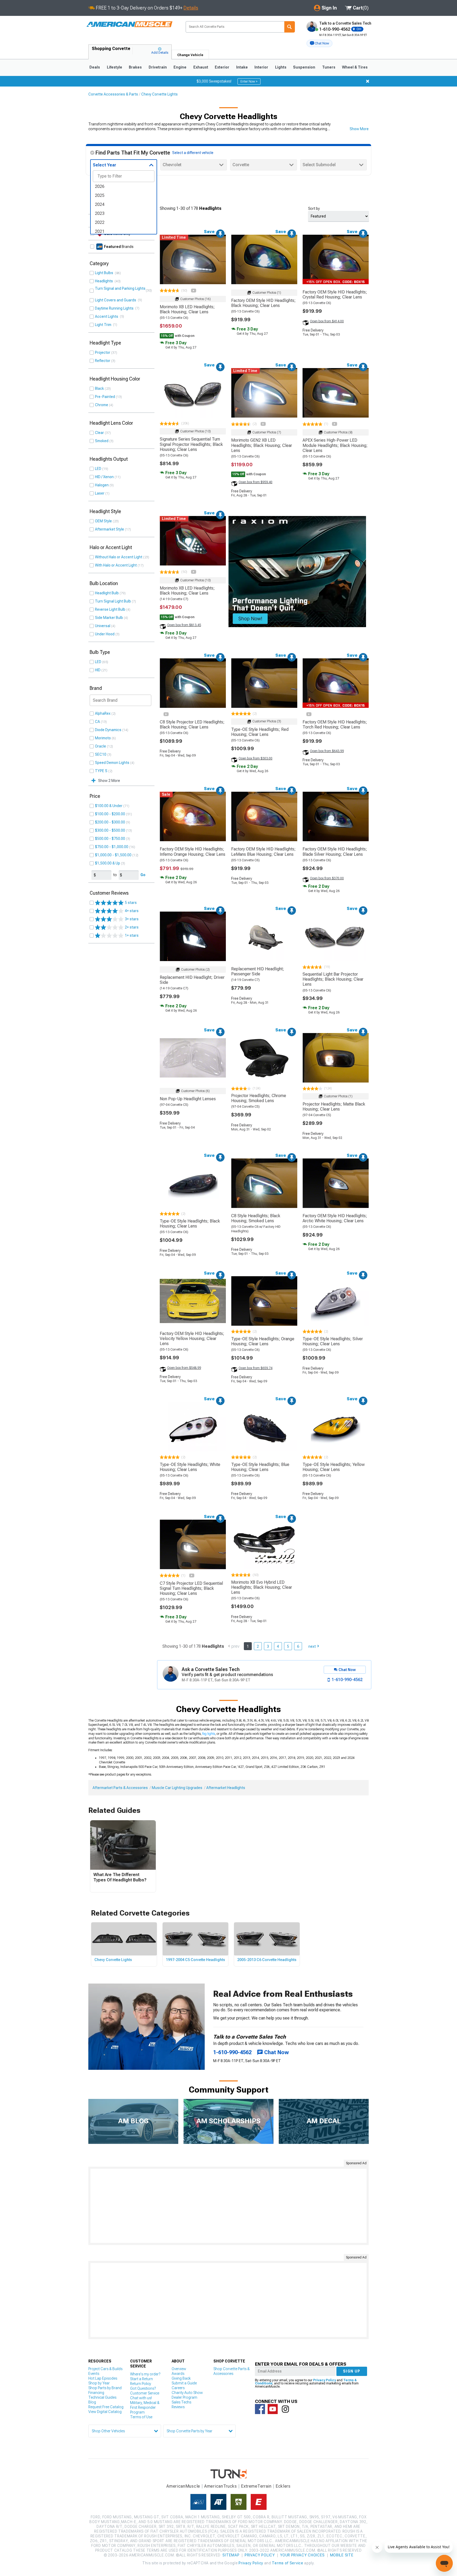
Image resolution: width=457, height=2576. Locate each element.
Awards (178, 2374)
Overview (179, 2369)
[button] (319, 43)
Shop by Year (99, 2383)
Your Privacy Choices (302, 2555)
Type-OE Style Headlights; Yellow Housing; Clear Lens (334, 1467)
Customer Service (145, 2393)
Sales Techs (181, 2402)
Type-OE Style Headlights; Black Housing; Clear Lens (190, 1224)
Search (290, 27)
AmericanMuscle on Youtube (273, 2409)
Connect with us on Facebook (260, 2409)
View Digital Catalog (105, 2412)
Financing (96, 2393)
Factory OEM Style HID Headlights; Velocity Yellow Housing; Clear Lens (192, 1339)
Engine (180, 67)
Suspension (304, 67)
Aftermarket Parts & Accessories (120, 1788)
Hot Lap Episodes (103, 2378)
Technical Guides (102, 2397)
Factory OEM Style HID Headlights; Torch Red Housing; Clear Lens (335, 725)
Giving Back (181, 2378)
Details (191, 8)
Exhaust (201, 67)
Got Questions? (143, 2388)
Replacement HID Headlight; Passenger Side (258, 971)
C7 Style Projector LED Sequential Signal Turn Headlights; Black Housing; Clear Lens (191, 1588)
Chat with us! (141, 2398)
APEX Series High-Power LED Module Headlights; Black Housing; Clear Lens (335, 445)
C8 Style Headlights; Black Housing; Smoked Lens (256, 1218)
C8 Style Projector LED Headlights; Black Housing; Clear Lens (192, 725)
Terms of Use (141, 2417)
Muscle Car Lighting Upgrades (177, 1788)
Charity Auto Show (187, 2393)
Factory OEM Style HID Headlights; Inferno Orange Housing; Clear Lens (193, 852)
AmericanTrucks (221, 2486)
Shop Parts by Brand (105, 2388)
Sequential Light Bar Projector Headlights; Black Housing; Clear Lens (333, 979)
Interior (261, 67)
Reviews (178, 2407)
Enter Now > (249, 82)
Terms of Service (287, 2563)
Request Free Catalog (106, 2407)
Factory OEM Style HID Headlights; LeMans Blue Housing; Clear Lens (263, 852)
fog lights (209, 1734)
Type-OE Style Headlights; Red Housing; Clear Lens (260, 732)
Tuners (329, 67)
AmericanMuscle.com (129, 24)
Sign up (352, 2371)
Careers (178, 2388)
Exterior (222, 67)
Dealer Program (184, 2397)
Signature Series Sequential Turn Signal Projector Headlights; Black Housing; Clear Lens (191, 444)
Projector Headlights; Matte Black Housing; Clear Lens (334, 1107)
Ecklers (283, 2486)
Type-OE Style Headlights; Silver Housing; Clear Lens (333, 1341)
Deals (95, 67)
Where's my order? (145, 2374)
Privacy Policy (325, 2380)
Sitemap (231, 2555)
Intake (242, 67)
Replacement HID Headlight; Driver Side (192, 980)
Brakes (135, 67)
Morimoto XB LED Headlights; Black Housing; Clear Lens (187, 309)
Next (312, 1646)
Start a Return (141, 2379)
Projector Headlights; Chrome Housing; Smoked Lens (259, 1098)
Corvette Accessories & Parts (113, 94)
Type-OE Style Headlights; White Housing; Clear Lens (190, 1467)
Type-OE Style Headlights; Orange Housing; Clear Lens (263, 1341)
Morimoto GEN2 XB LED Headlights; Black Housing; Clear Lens (262, 445)
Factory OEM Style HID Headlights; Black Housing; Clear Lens (263, 303)
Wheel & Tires (355, 67)
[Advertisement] (229, 2206)
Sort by (314, 209)
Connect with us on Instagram (285, 2409)
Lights (281, 67)
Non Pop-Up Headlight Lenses (188, 1099)
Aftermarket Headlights (226, 1788)
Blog (92, 2402)
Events (94, 2374)
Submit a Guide (184, 2383)
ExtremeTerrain (256, 2486)
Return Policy (141, 2384)
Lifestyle (115, 67)
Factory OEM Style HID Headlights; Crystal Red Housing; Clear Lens (335, 295)
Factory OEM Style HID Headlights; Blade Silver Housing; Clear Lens (335, 852)
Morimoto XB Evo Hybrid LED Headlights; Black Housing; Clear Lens (262, 1587)
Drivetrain (158, 67)
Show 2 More (109, 781)
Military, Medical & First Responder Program (145, 2407)
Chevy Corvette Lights (159, 94)
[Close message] (368, 81)
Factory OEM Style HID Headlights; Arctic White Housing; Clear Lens (335, 1218)
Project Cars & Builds (105, 2369)
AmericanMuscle (183, 2486)
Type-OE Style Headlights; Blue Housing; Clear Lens (260, 1467)
